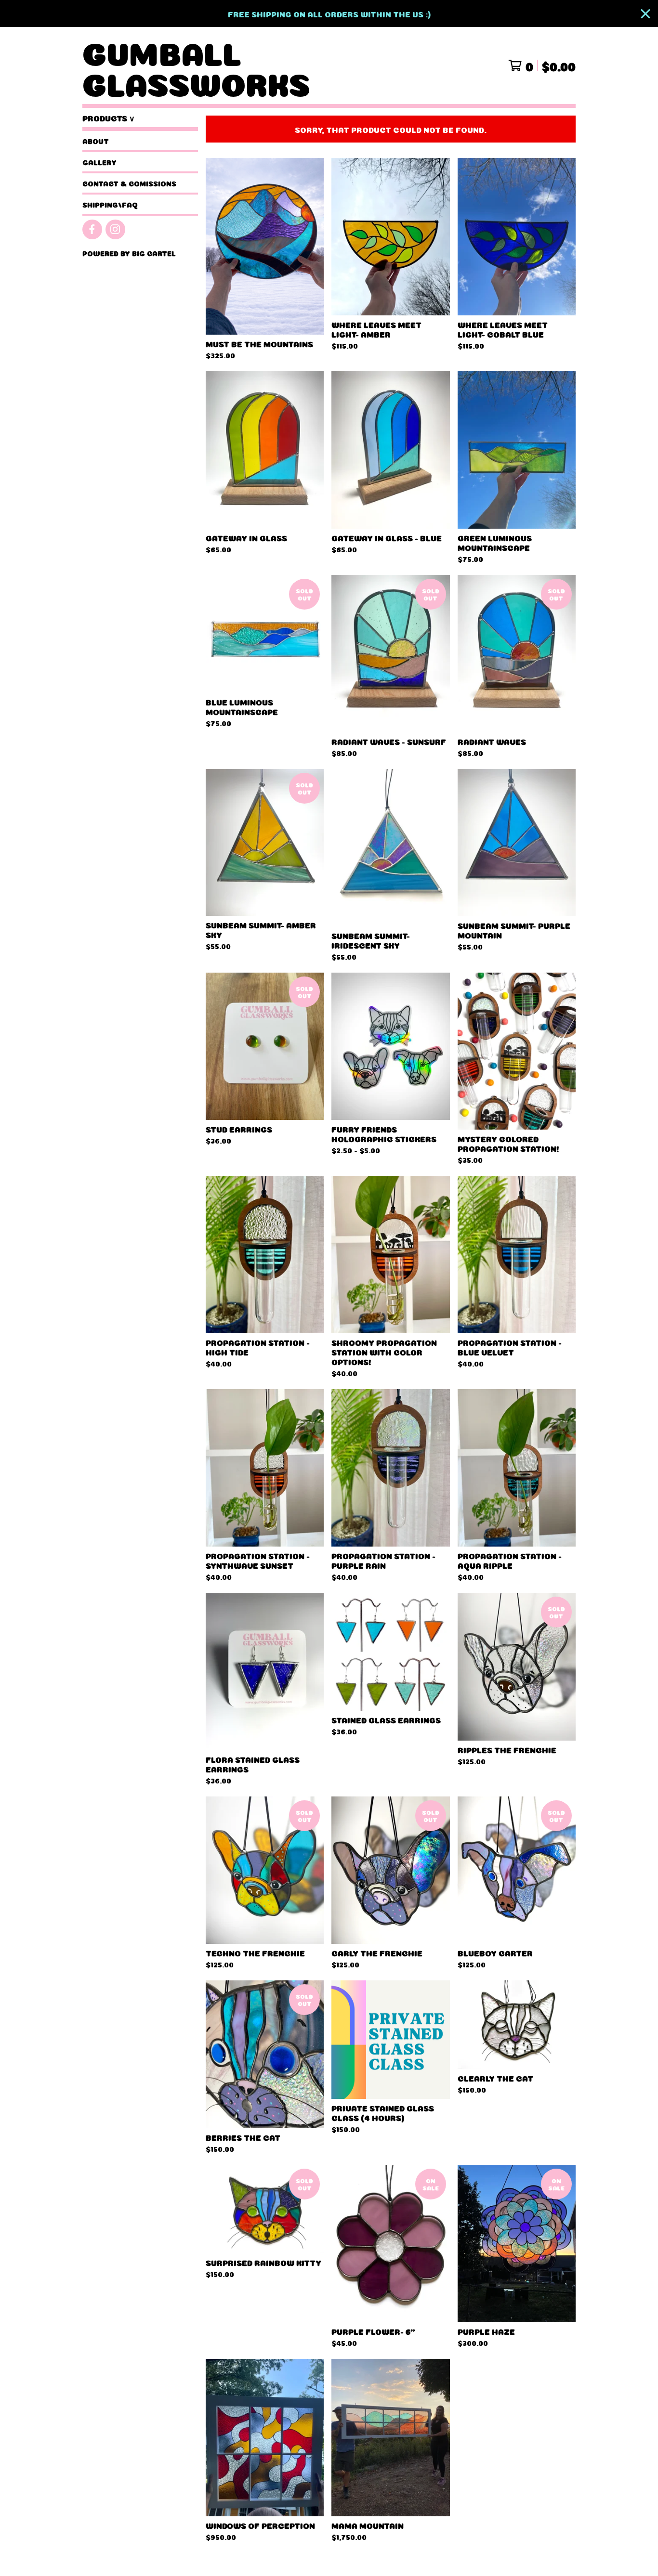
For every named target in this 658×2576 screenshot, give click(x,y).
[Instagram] (115, 229)
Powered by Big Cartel (129, 253)
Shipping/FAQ (110, 204)
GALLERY (99, 162)
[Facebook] (92, 229)
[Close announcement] (645, 14)
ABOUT (96, 141)
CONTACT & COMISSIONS (129, 183)
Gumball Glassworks (196, 65)
